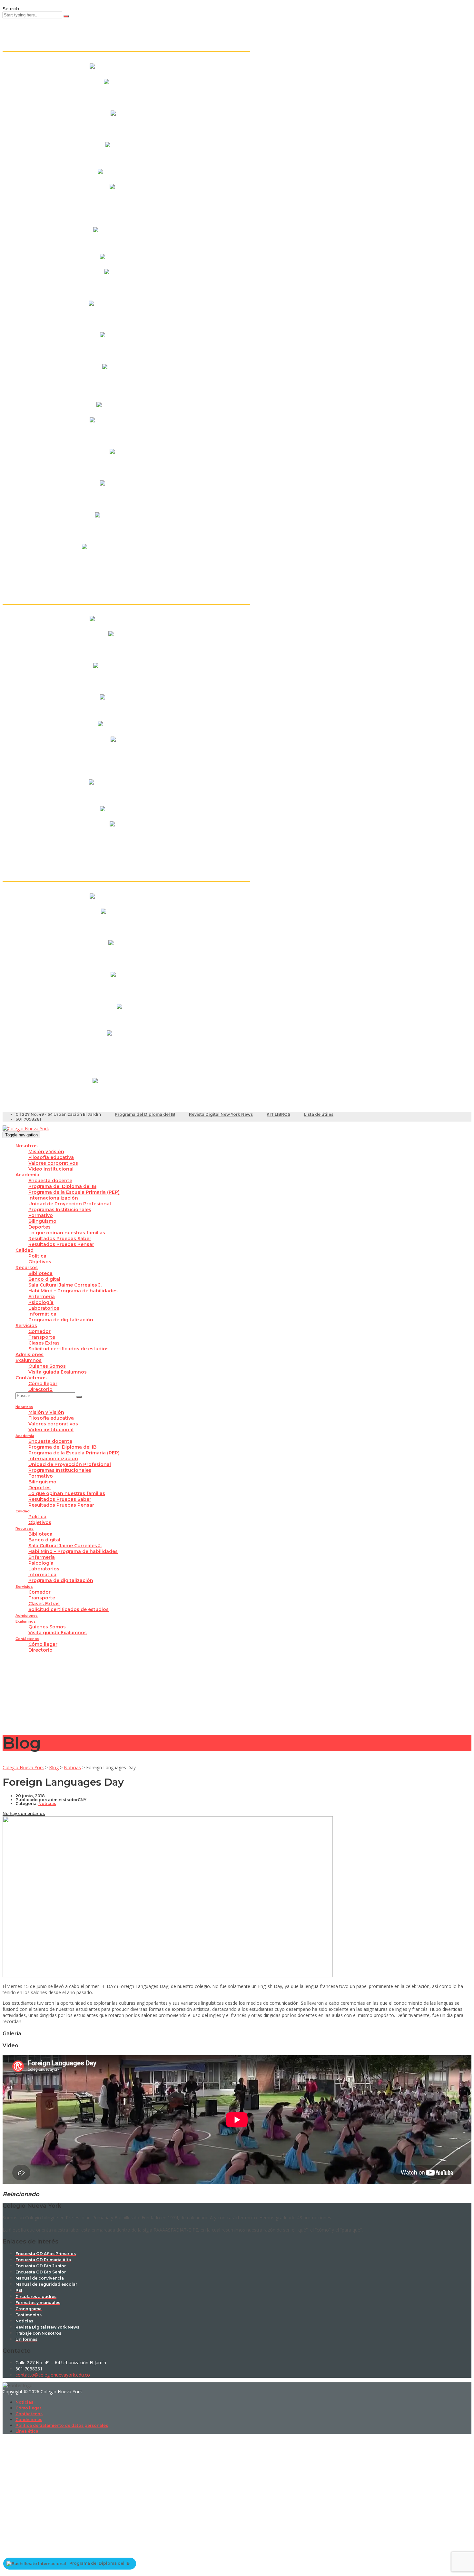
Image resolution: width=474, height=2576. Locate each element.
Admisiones (30, 1355)
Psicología (41, 1302)
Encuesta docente (50, 1181)
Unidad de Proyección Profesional (70, 1204)
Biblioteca (40, 1273)
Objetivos (40, 1262)
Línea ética (27, 2431)
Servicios (26, 1326)
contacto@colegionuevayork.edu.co (53, 2375)
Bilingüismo (42, 1221)
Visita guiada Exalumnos (58, 1372)
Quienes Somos (47, 1366)
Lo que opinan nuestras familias (67, 1233)
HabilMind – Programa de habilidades (73, 1291)
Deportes (39, 1227)
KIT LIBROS (278, 1114)
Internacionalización (53, 1198)
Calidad (25, 1250)
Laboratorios (44, 1308)
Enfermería (42, 1297)
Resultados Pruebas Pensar (61, 1244)
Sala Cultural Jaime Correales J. (65, 1285)
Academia (27, 1175)
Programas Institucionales (60, 1210)
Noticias (24, 2402)
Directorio (40, 1389)
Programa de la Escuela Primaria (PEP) (74, 1192)
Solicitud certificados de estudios (69, 1349)
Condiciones (29, 2420)
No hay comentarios (24, 1814)
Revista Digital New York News (221, 1114)
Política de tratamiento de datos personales (62, 2425)
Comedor (39, 1331)
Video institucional (51, 1169)
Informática (42, 1314)
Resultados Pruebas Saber (60, 1239)
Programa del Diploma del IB (145, 1114)
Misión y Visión (46, 1152)
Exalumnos (29, 1360)
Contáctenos (31, 1378)
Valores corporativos (53, 1163)
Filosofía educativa (51, 1157)
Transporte (42, 1337)
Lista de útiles (319, 1114)
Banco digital (44, 1279)
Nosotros (27, 1146)
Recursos (27, 1268)
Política (37, 1256)
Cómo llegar (43, 1384)
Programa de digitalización (61, 1320)
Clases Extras (44, 1343)
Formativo (41, 1215)
